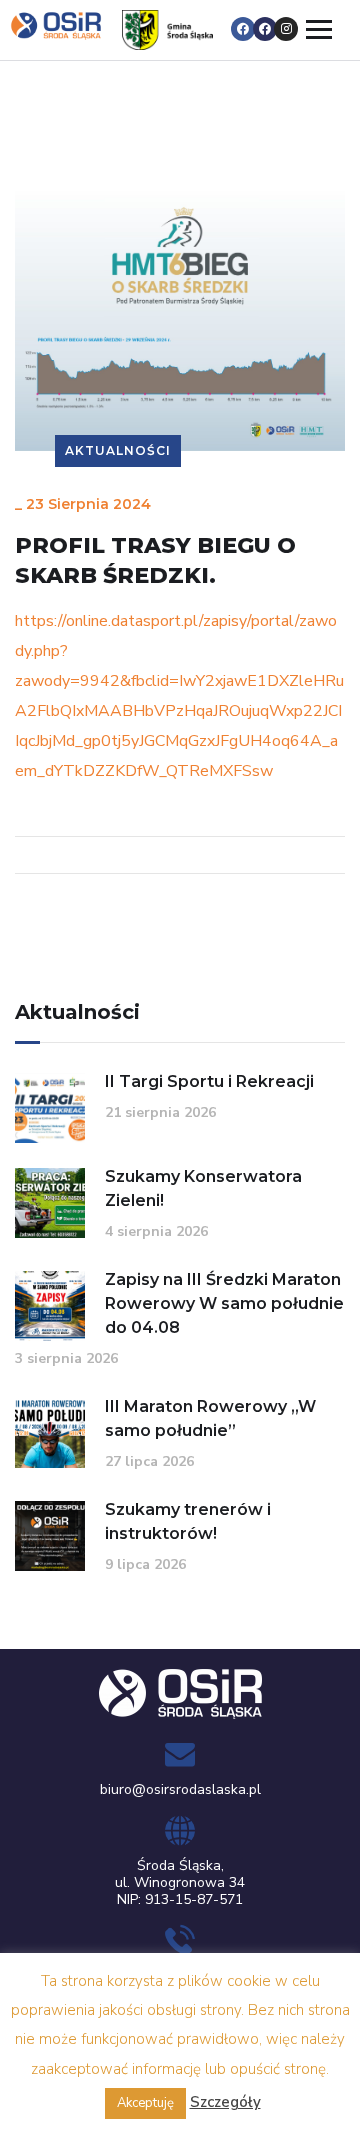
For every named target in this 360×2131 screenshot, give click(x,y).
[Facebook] (243, 29)
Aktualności (118, 450)
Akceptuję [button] (145, 2103)
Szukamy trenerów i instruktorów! (188, 1521)
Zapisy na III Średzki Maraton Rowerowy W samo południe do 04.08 (224, 1303)
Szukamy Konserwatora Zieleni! (203, 1188)
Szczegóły (225, 2102)
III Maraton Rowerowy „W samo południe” (210, 1418)
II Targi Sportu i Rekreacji (209, 1081)
